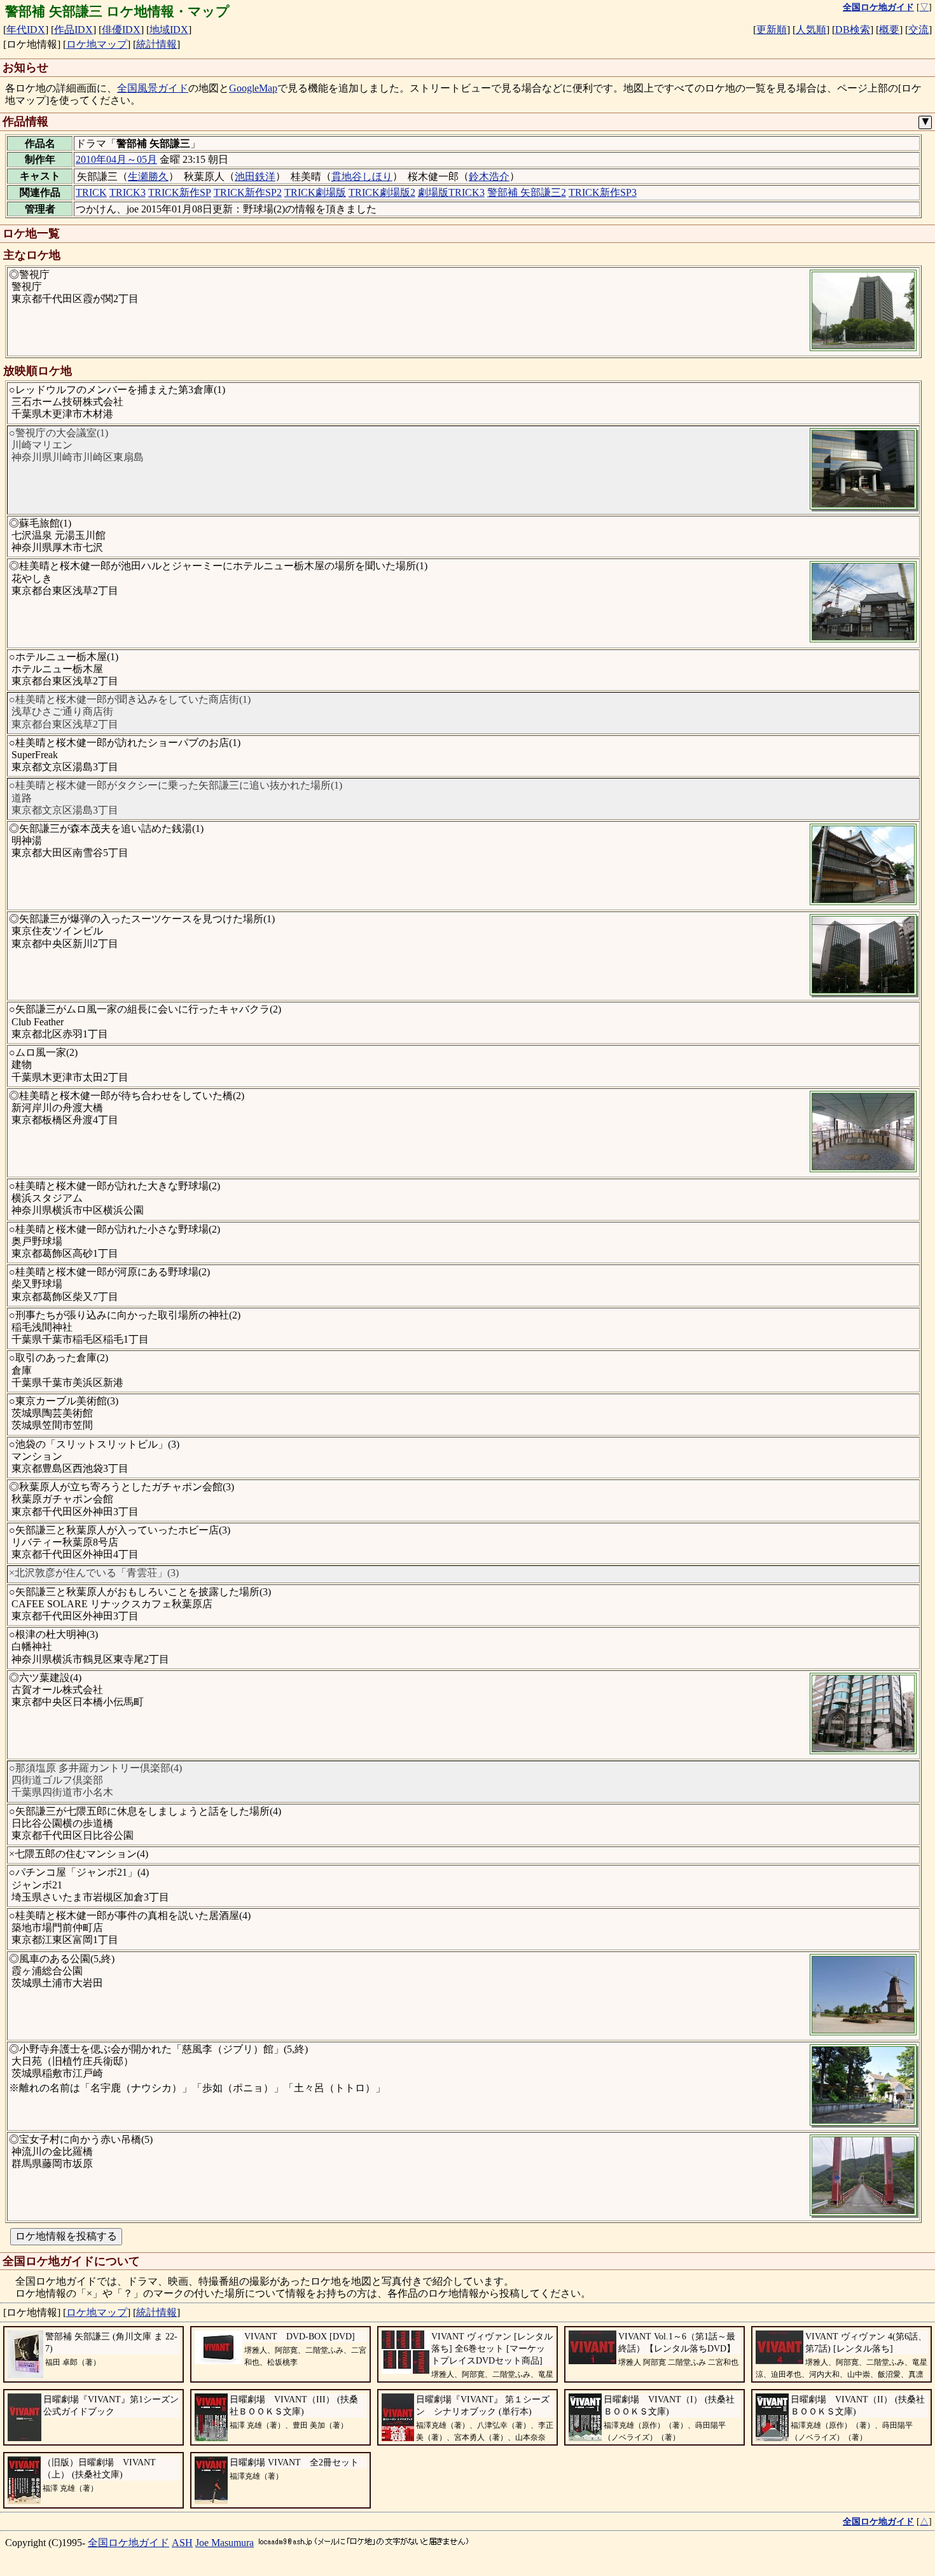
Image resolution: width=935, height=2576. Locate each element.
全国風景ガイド (153, 88)
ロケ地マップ (97, 44)
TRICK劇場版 (315, 192)
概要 (889, 30)
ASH (182, 2543)
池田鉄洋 (255, 177)
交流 (918, 30)
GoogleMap (253, 88)
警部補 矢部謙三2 (527, 192)
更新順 (772, 30)
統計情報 (156, 44)
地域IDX (169, 30)
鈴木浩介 (489, 177)
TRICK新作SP (180, 192)
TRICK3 (128, 192)
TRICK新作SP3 (603, 192)
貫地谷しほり (362, 177)
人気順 (811, 30)
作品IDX (73, 30)
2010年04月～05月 (116, 159)
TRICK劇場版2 (382, 192)
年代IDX (26, 30)
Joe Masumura (225, 2543)
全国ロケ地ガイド (128, 2543)
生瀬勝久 (148, 177)
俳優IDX (121, 30)
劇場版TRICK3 (451, 192)
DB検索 (853, 30)
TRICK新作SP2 (248, 192)
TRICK (91, 192)
